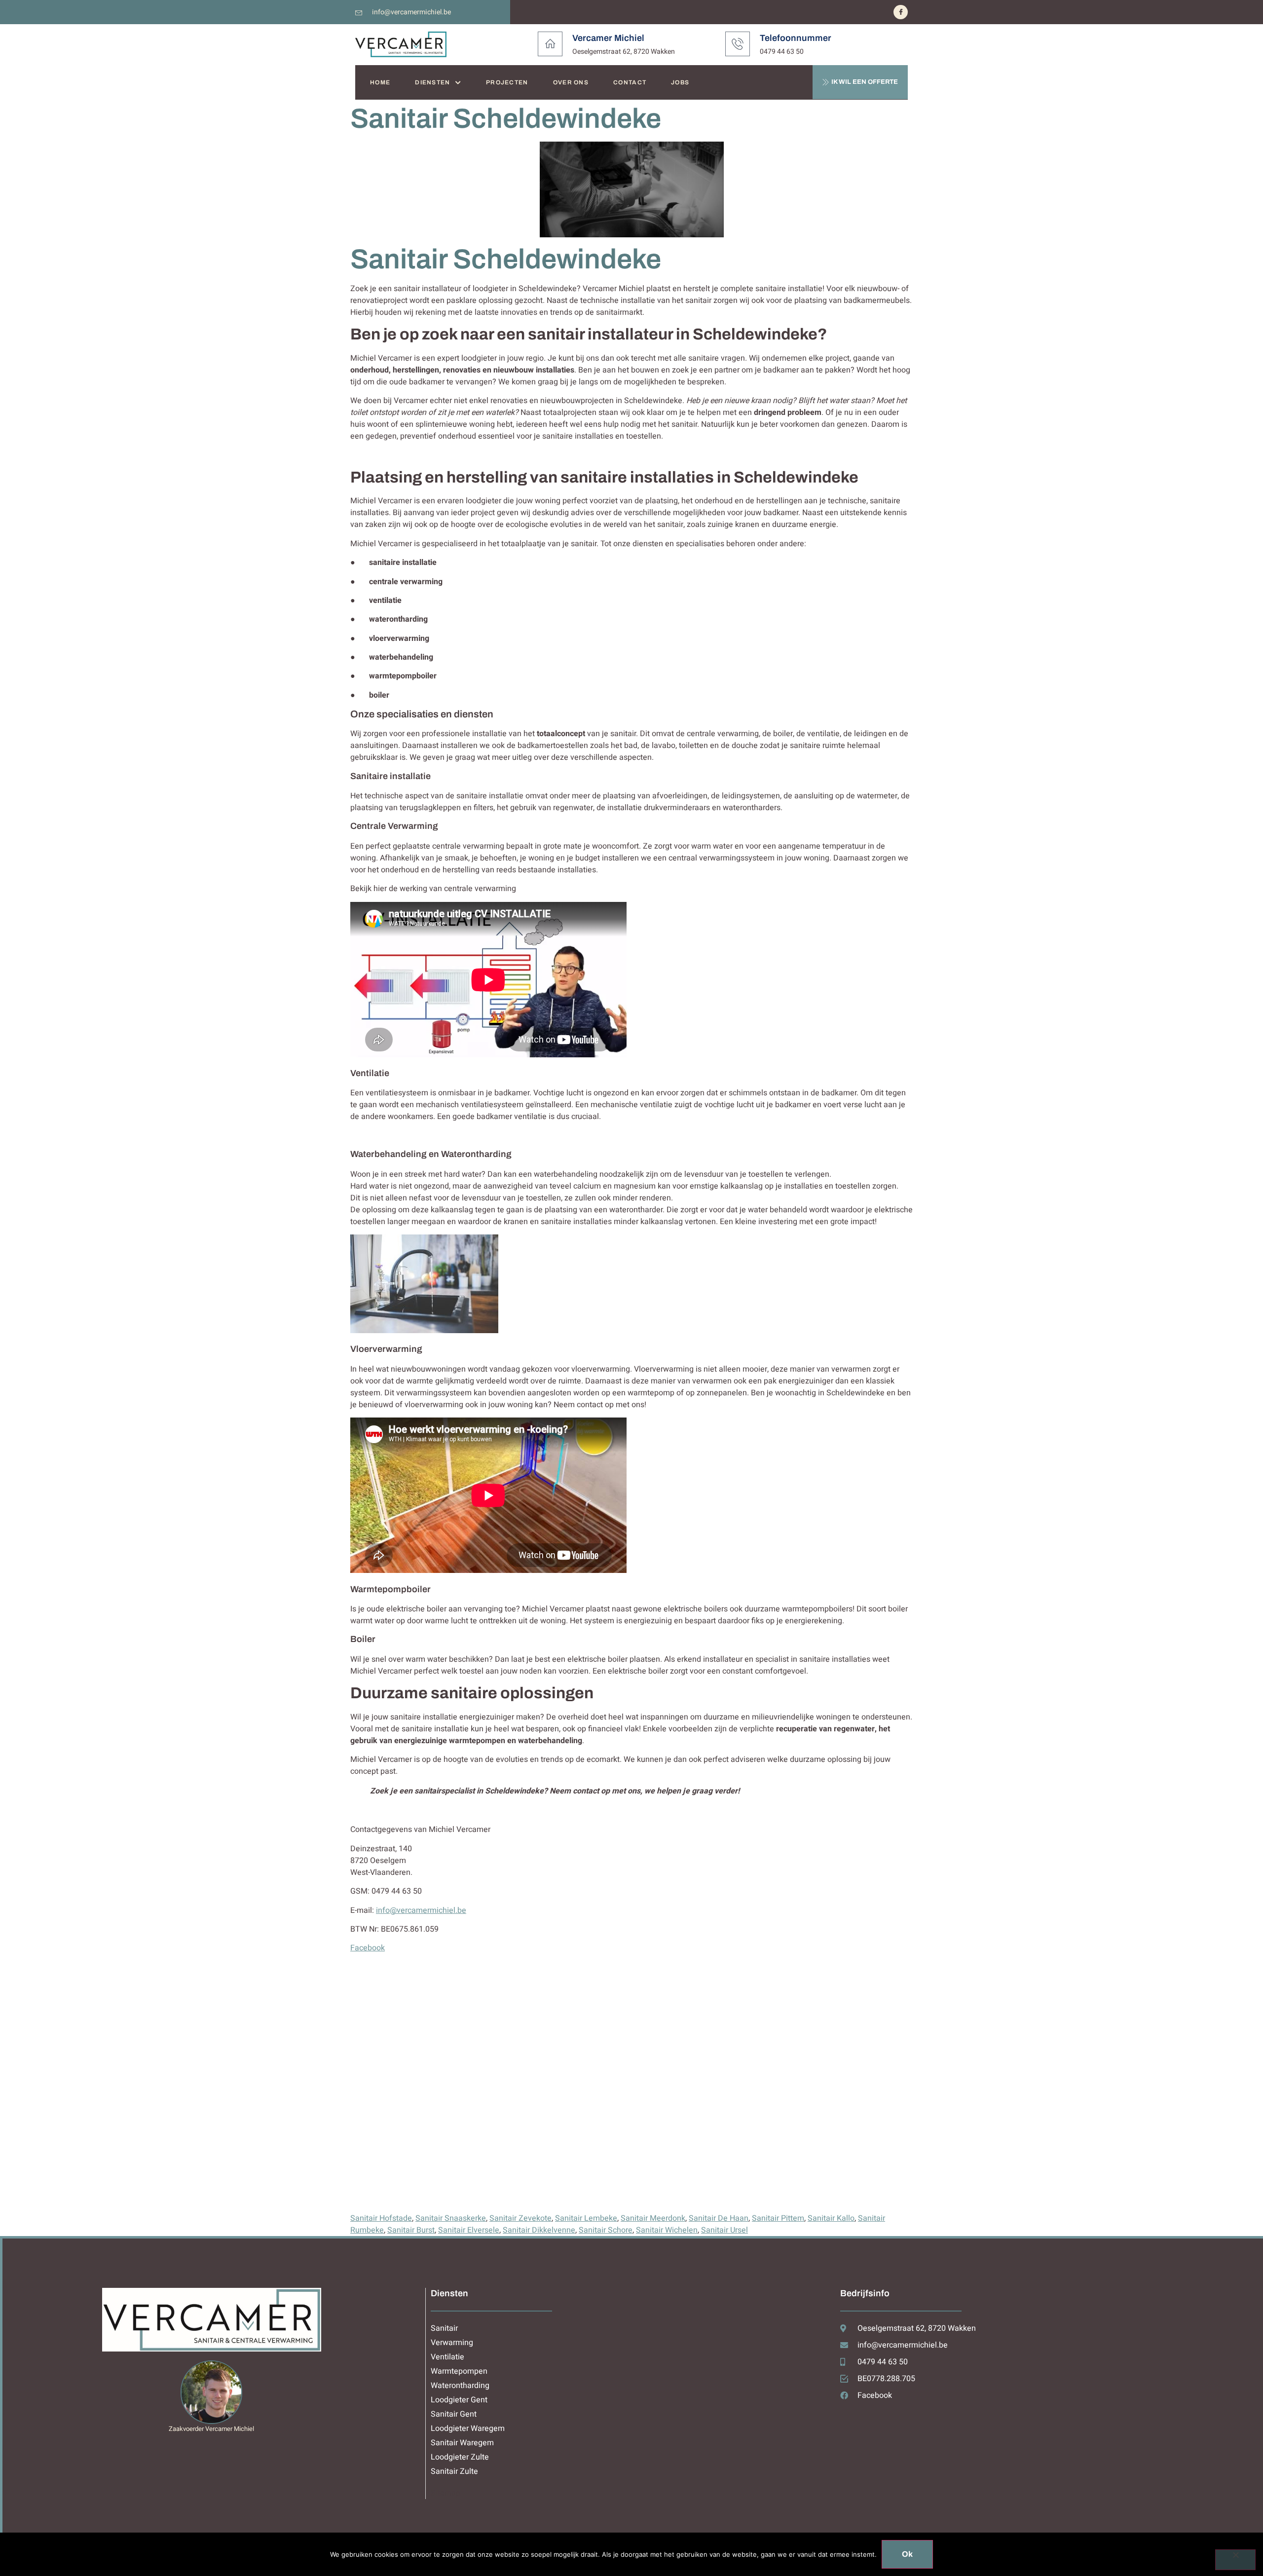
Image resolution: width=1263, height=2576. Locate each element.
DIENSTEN (432, 82)
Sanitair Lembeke (586, 2218)
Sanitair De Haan (719, 2218)
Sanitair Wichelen (667, 2230)
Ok (907, 2554)
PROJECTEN (507, 82)
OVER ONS (571, 82)
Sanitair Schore (606, 2230)
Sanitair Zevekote (520, 2218)
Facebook (368, 1948)
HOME (380, 82)
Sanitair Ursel (724, 2230)
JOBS (680, 82)
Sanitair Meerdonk (653, 2218)
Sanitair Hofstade (381, 2218)
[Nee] (1235, 2560)
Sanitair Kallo (831, 2218)
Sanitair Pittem (778, 2218)
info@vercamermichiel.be (421, 1910)
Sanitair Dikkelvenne (539, 2230)
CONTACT (630, 82)
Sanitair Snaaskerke (451, 2218)
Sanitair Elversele (469, 2230)
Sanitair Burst (411, 2230)
